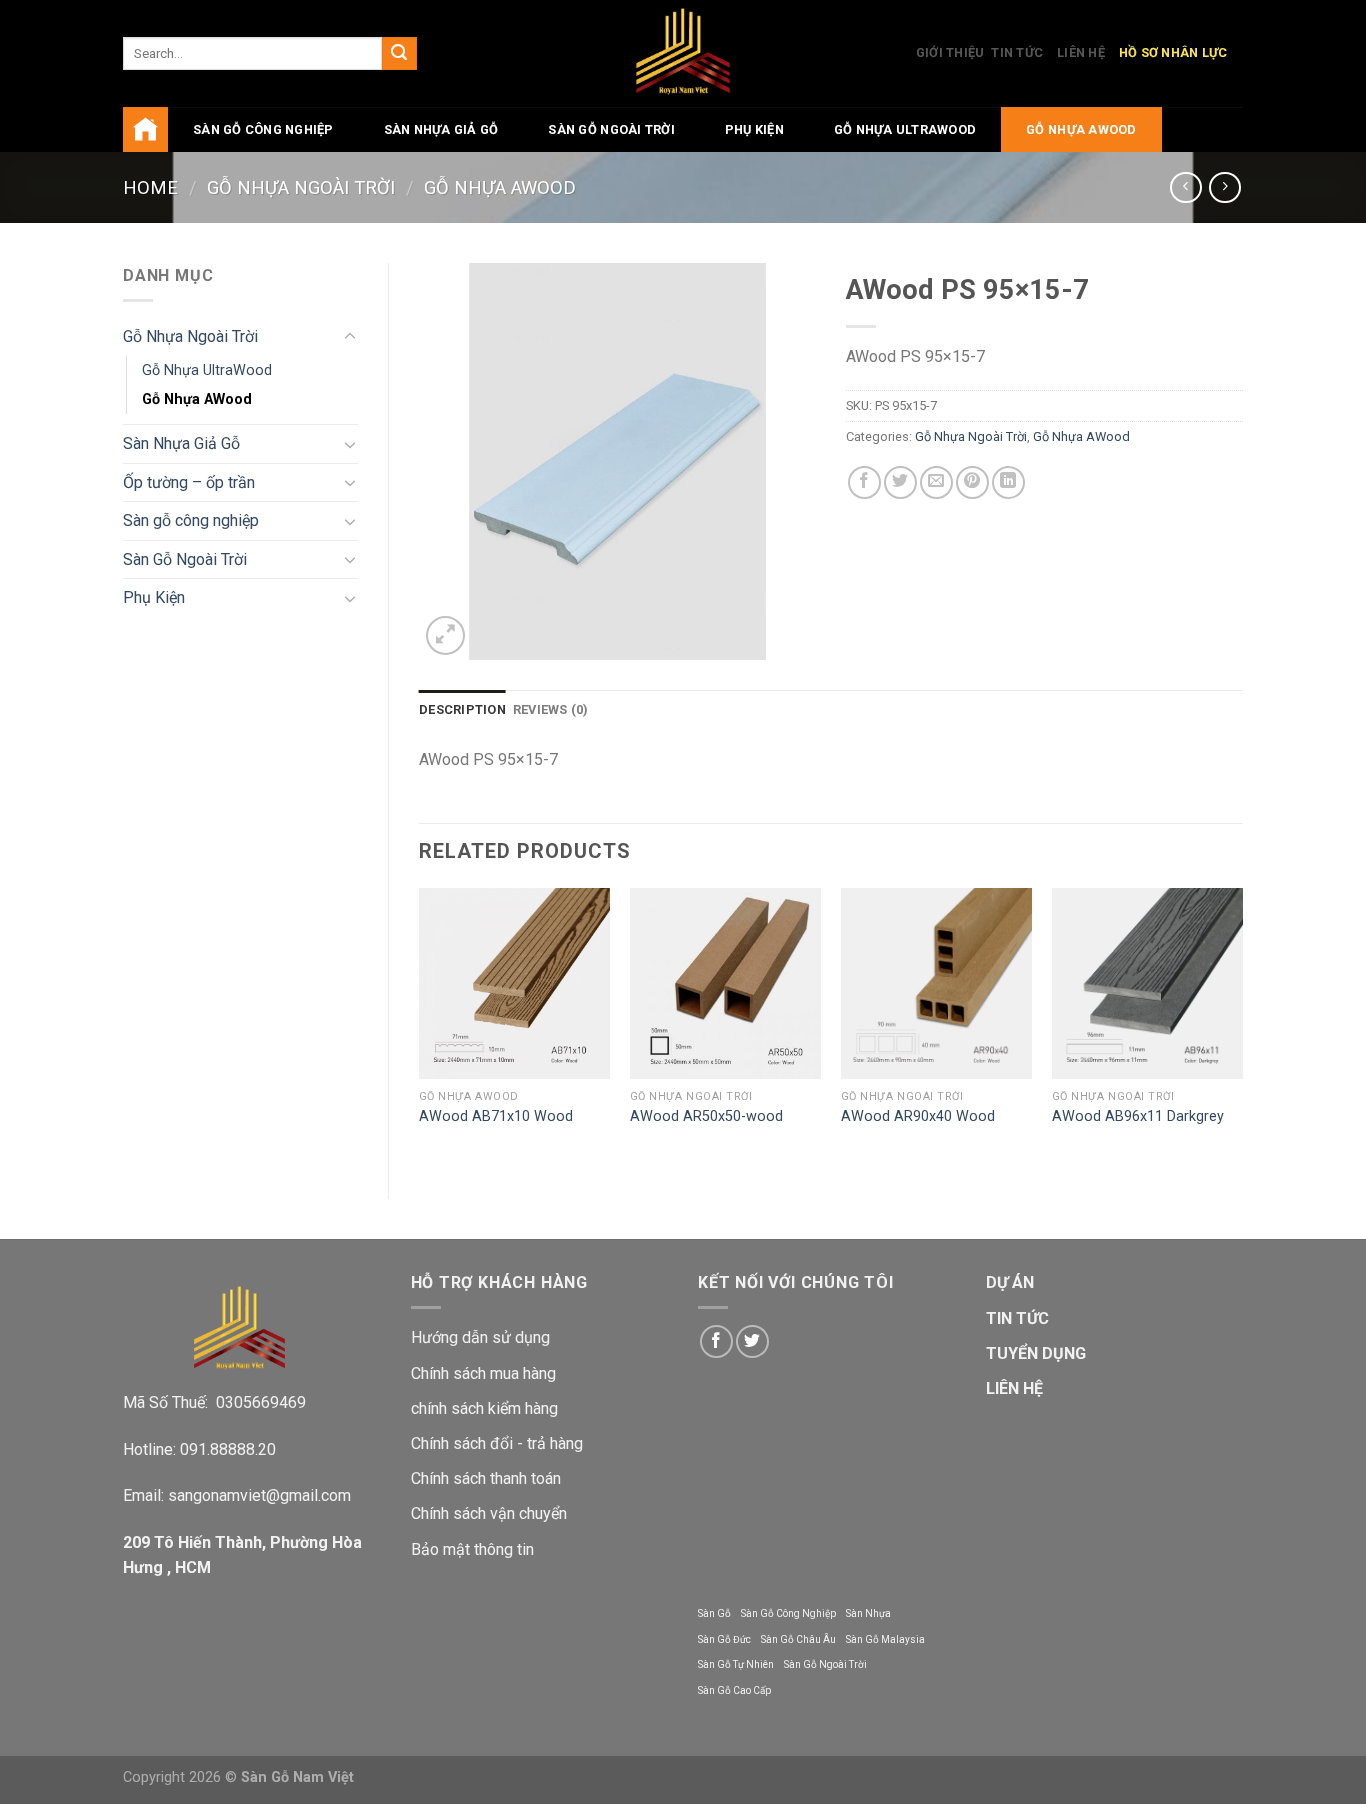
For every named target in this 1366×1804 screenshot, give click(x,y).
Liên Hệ (1081, 52)
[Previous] (420, 1026)
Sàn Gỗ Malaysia (885, 1639)
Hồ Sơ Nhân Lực (1173, 52)
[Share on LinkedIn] (1008, 482)
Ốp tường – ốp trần (189, 482)
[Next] (1242, 1026)
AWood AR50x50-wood (706, 1116)
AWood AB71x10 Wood (496, 1116)
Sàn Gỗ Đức (724, 1639)
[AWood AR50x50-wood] (725, 983)
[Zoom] (445, 635)
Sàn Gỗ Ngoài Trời (611, 129)
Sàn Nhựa (868, 1613)
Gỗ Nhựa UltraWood (905, 129)
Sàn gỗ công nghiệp (263, 129)
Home (150, 187)
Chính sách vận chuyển (489, 1513)
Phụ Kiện (754, 129)
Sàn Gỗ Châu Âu (798, 1639)
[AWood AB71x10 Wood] (514, 983)
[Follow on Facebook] (716, 1341)
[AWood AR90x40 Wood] (936, 983)
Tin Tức (1017, 52)
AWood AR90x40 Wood (918, 1116)
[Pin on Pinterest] (972, 482)
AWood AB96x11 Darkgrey (1138, 1116)
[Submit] (399, 54)
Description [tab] (462, 709)
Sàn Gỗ (714, 1613)
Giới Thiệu (950, 52)
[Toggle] (350, 337)
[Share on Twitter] (900, 482)
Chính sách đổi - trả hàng (497, 1443)
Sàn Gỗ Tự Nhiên (736, 1664)
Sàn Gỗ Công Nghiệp (788, 1613)
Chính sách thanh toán (486, 1478)
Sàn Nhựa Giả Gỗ (441, 129)
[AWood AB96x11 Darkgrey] (1147, 983)
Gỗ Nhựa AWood (1081, 129)
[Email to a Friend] (936, 482)
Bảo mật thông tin (472, 1549)
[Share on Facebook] (864, 482)
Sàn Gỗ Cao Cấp (734, 1690)
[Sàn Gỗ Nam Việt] (683, 53)
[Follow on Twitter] (752, 1341)
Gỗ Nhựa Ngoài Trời (301, 187)
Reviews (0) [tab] (551, 709)
